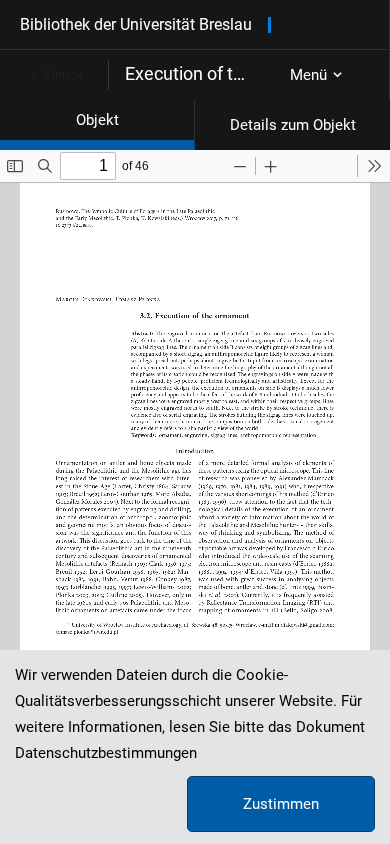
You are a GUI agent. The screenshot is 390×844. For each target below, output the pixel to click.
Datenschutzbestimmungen (106, 753)
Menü (308, 75)
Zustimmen (281, 804)
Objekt (97, 120)
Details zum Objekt (293, 125)
